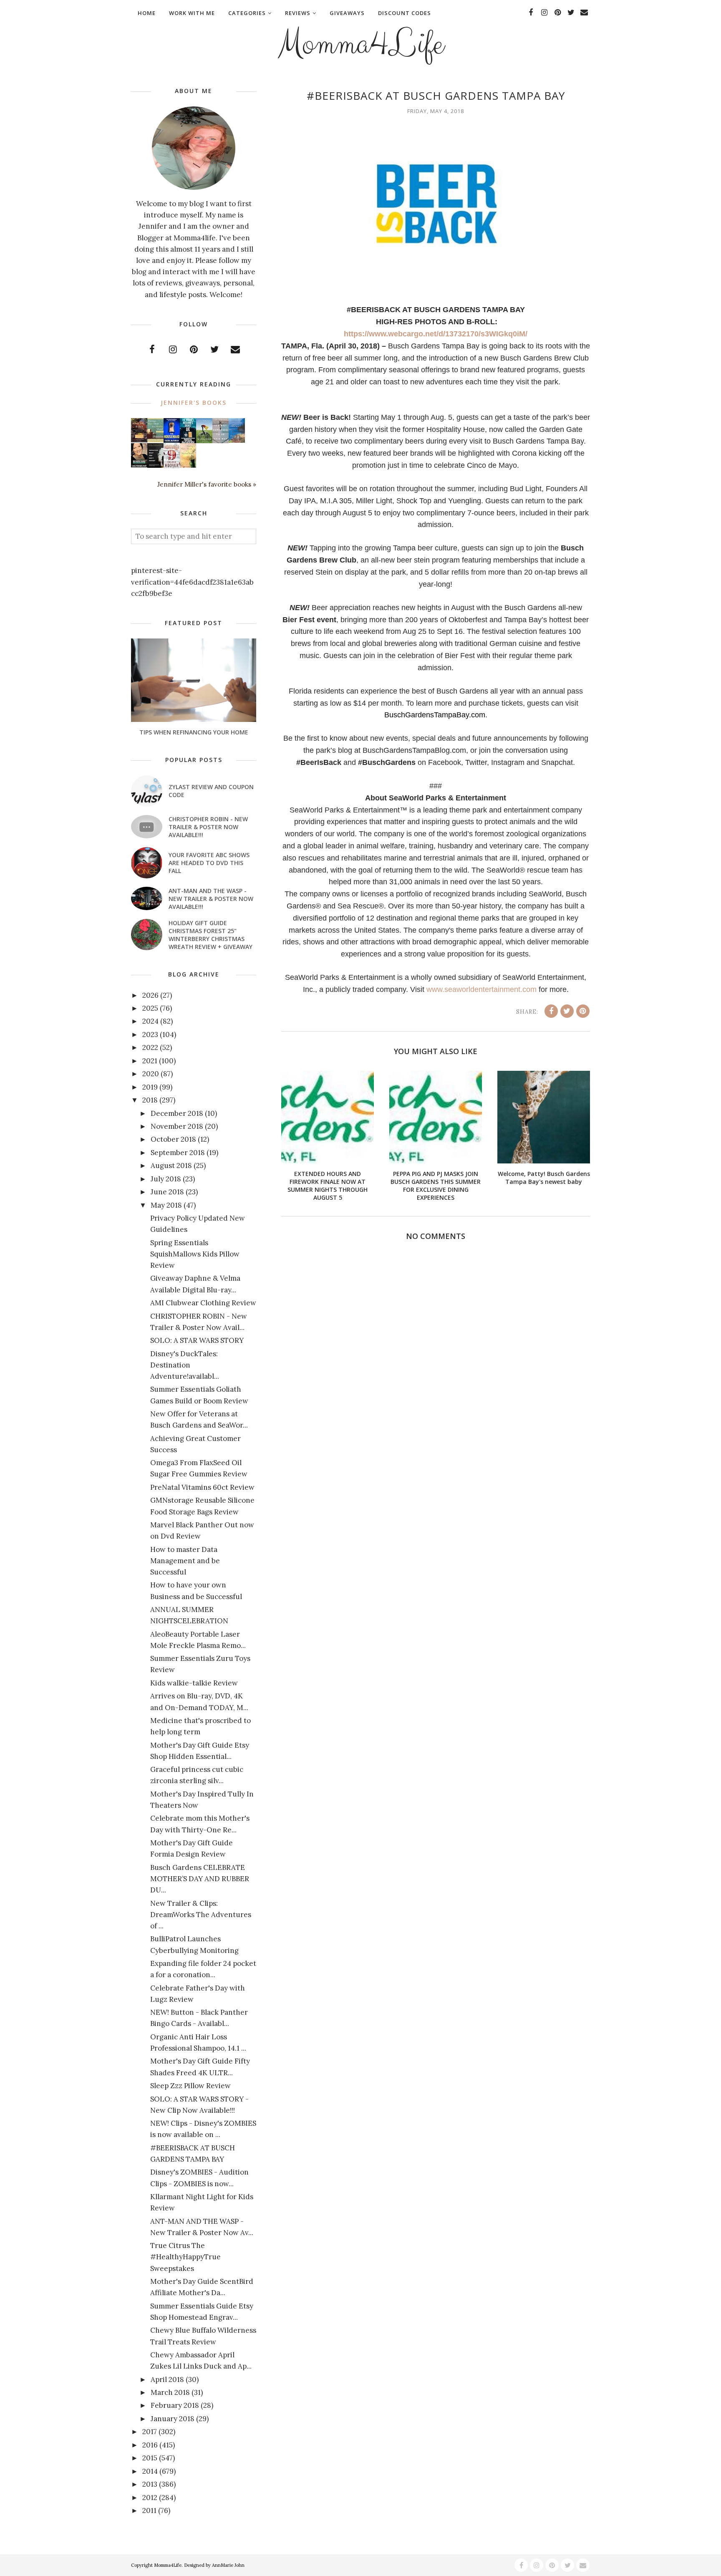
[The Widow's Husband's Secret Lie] (188, 442)
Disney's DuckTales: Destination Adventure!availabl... (185, 1365)
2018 (150, 1100)
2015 (150, 2458)
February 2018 (175, 2405)
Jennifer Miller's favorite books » (207, 484)
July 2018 (166, 1179)
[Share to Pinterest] (583, 1011)
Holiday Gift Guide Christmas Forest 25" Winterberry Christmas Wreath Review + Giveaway (211, 935)
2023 (150, 1034)
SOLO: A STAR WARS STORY (197, 1340)
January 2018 (173, 2419)
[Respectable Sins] (139, 440)
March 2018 (170, 2392)
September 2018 (178, 1153)
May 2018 (166, 1205)
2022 (150, 1047)
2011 (149, 2510)
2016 (150, 2445)
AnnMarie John (228, 2565)
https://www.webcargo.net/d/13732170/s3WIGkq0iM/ (436, 334)
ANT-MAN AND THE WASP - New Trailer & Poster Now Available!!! (211, 899)
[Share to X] (567, 1011)
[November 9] (172, 466)
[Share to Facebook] (551, 1011)
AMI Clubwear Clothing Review (203, 1303)
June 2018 (167, 1192)
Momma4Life (360, 44)
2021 (150, 1061)
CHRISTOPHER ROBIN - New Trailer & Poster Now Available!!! (208, 827)
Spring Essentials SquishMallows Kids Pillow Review (195, 1254)
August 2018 (171, 1166)
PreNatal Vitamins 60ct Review (202, 1487)
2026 (150, 995)
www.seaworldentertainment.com (482, 989)
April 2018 (167, 2379)
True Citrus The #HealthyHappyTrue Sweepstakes (185, 2257)
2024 (150, 1021)
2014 (150, 2471)
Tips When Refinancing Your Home (194, 732)
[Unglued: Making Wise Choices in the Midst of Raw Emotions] (204, 441)
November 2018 (177, 1126)
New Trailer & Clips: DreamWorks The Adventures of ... (201, 1915)
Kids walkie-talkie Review (194, 1683)
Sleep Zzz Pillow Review (190, 2086)
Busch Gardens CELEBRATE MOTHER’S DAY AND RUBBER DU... (200, 1879)
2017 (150, 2432)
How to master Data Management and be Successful (185, 1561)
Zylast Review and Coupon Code (211, 791)
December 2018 (177, 1113)
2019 (150, 1087)
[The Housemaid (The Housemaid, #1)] (172, 440)
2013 (150, 2484)
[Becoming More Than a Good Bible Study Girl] (139, 465)
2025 (150, 1008)
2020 (151, 1074)
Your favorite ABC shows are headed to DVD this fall (209, 863)
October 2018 (173, 1139)
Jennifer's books (194, 402)
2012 (150, 2498)
